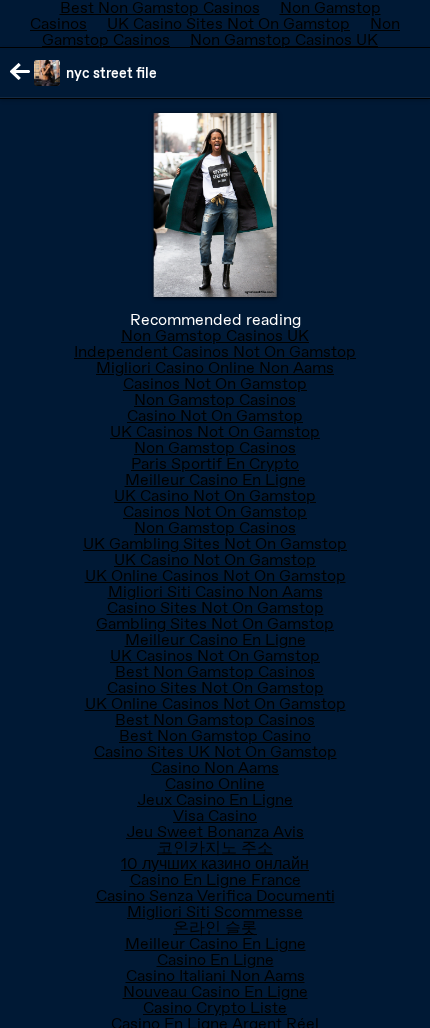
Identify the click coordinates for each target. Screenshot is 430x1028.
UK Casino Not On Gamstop (215, 495)
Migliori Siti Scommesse (215, 911)
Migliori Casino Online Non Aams (215, 367)
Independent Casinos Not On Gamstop (215, 351)
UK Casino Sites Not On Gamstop (228, 23)
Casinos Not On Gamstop (215, 383)
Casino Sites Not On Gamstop (215, 607)
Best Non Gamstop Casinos (215, 671)
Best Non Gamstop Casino (215, 735)
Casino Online (215, 783)
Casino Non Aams (215, 767)
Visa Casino (215, 815)
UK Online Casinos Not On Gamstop (215, 575)
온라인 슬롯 (215, 927)
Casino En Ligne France (215, 879)
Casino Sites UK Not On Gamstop (215, 751)
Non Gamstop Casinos (215, 399)
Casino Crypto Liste (215, 1007)
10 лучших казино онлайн (215, 863)
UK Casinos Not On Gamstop (215, 431)
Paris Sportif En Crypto (215, 463)
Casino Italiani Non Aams (215, 975)
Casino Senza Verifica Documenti (215, 895)
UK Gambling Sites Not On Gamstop (215, 543)
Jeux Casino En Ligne (215, 799)
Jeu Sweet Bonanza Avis (215, 831)
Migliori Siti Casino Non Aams (215, 591)
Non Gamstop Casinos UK (284, 39)
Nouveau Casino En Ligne (215, 991)
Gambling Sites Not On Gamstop (215, 623)
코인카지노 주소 (215, 847)
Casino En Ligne (215, 959)
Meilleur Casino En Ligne (215, 479)
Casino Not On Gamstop (215, 415)
